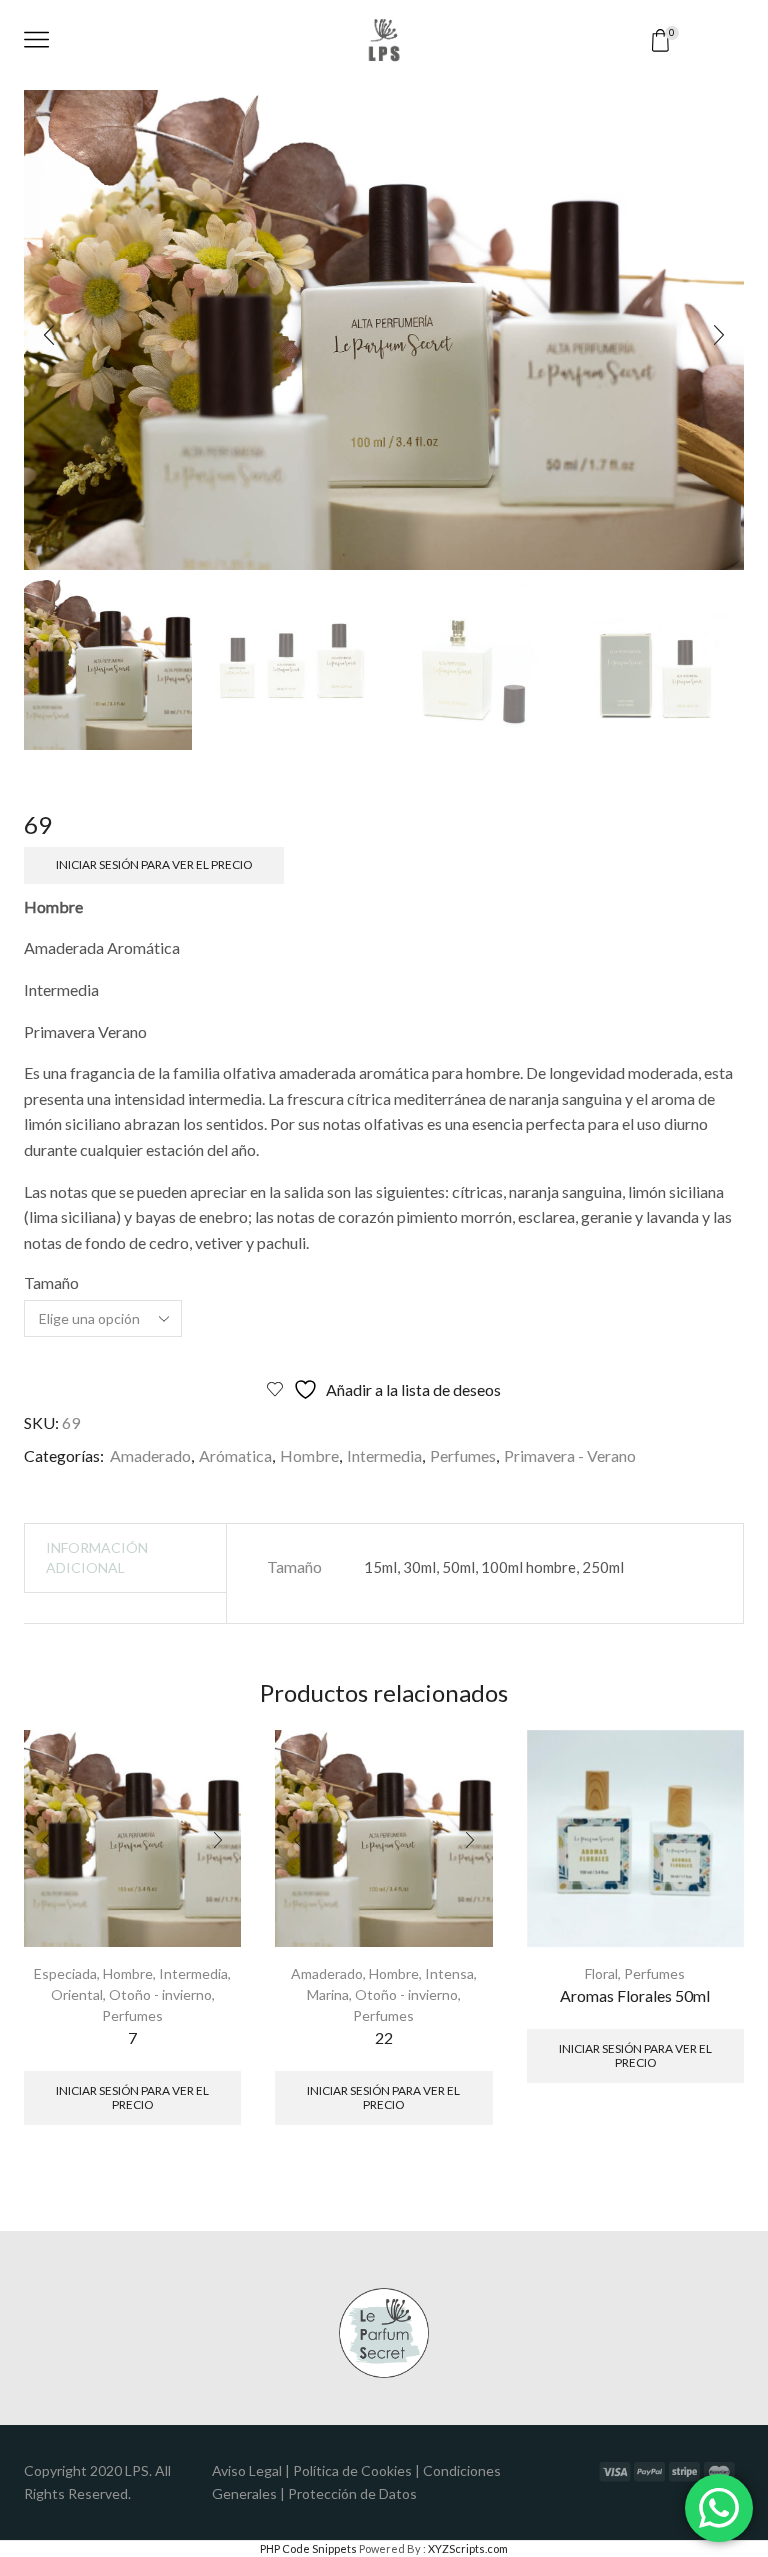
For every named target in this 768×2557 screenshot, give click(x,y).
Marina (328, 1994)
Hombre (309, 1455)
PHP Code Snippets (308, 2548)
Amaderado (150, 1455)
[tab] (126, 1558)
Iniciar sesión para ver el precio (154, 864)
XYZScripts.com (468, 2548)
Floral (601, 1973)
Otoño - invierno (160, 1994)
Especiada (65, 1973)
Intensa (449, 1973)
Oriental (77, 1994)
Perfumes (463, 1455)
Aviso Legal (247, 2470)
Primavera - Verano (570, 1455)
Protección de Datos (352, 2493)
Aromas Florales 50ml (635, 1995)
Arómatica (235, 1455)
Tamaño (51, 1282)
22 (384, 2037)
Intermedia (384, 1455)
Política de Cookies (352, 2470)
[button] (49, 335)
